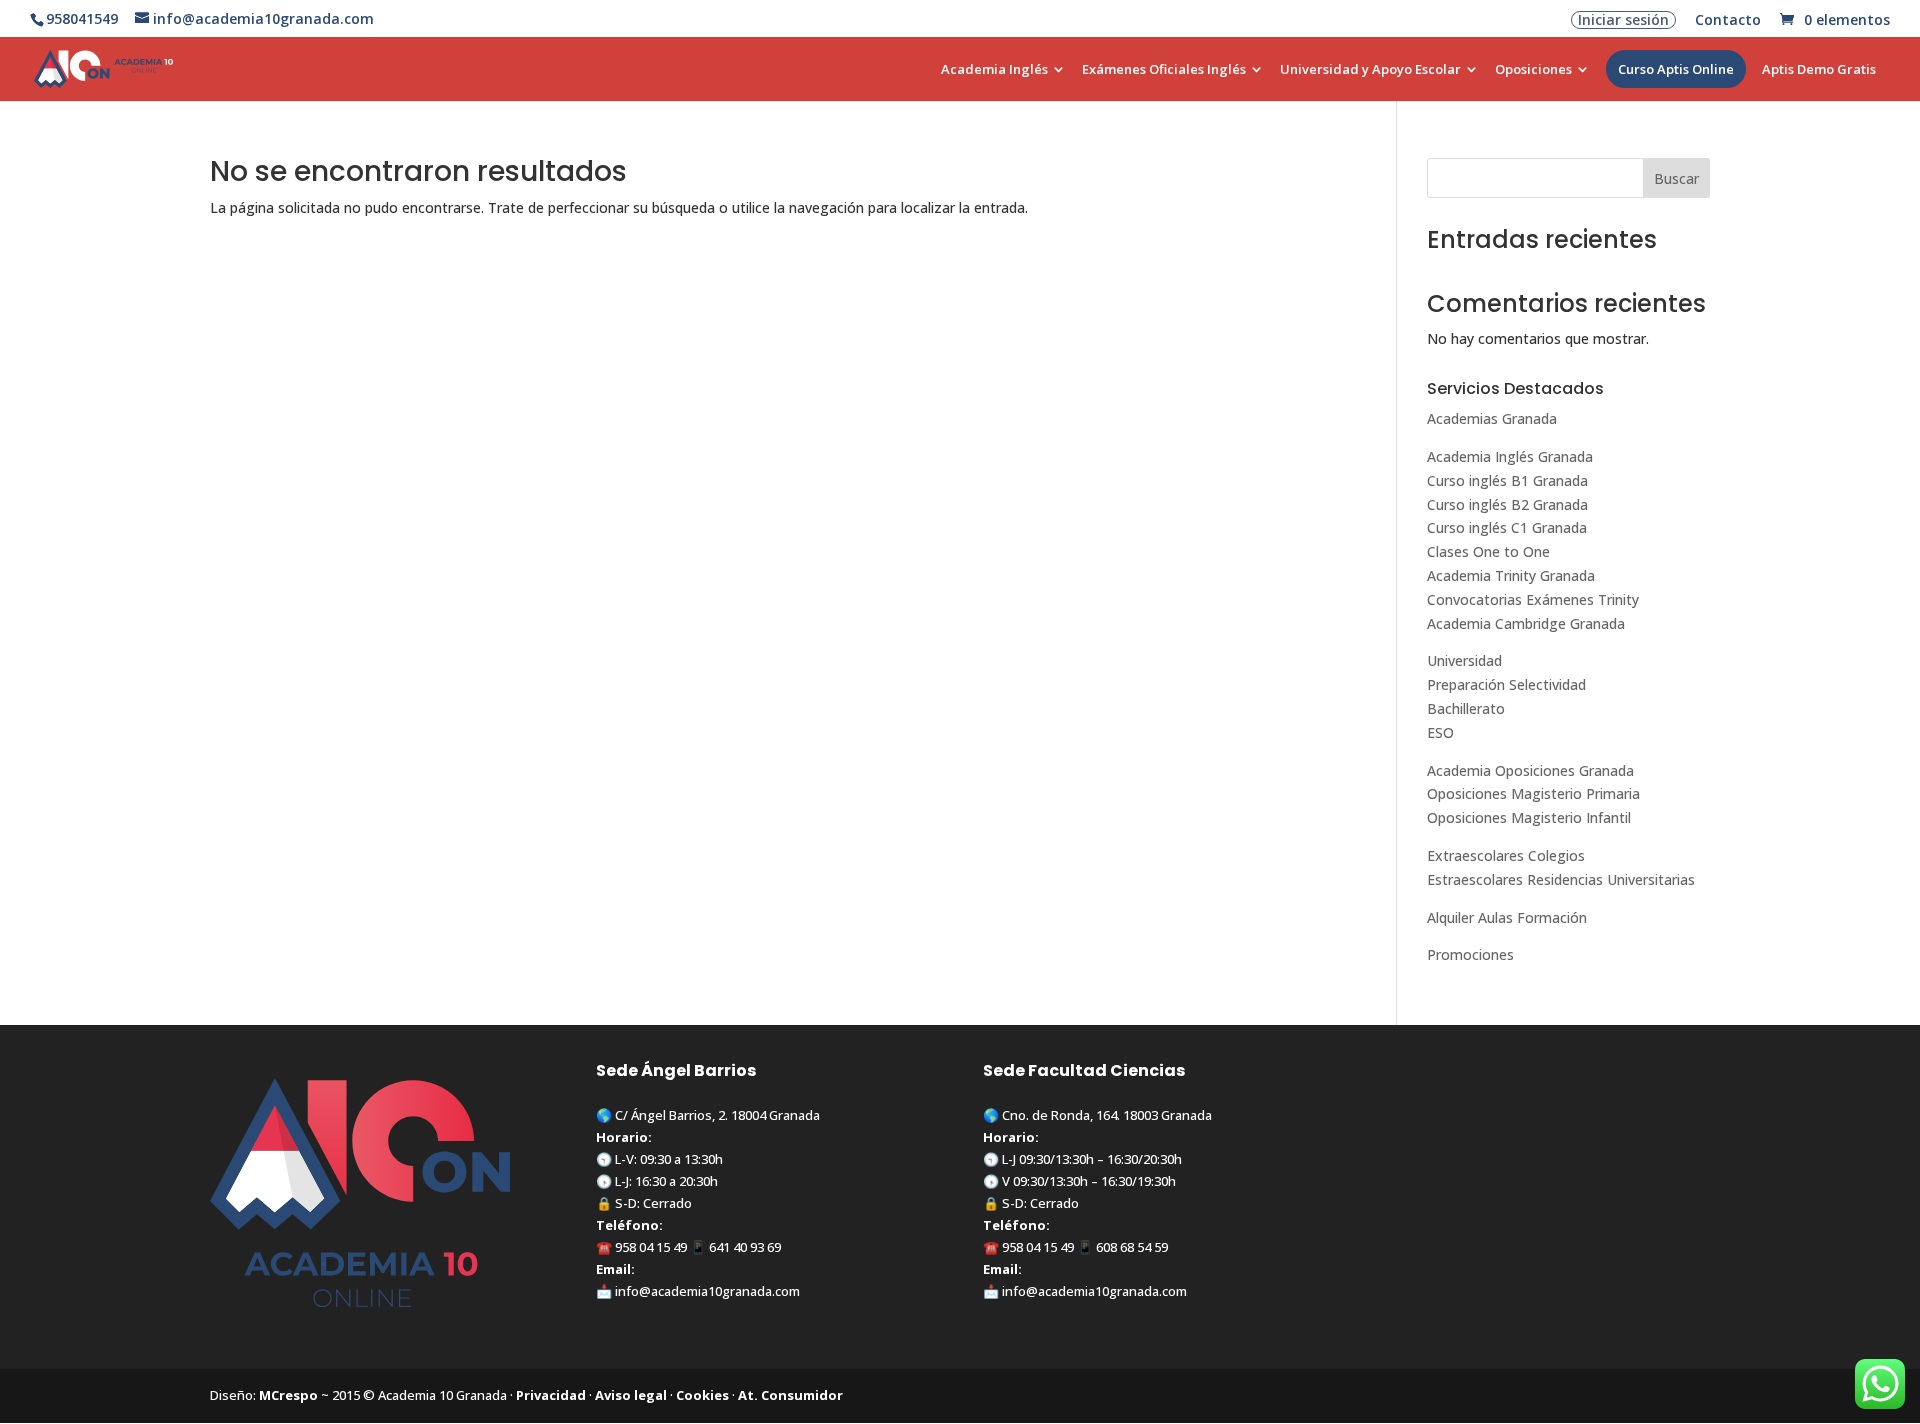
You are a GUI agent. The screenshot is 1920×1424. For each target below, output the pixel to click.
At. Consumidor (790, 1395)
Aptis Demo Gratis (1819, 70)
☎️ (605, 1247)
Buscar (1676, 178)
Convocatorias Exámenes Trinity (1533, 599)
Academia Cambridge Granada (1526, 623)
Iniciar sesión (1623, 20)
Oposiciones (1533, 70)
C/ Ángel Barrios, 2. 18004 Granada (717, 1115)
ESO (1440, 732)
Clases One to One (1488, 551)
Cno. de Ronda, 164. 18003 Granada (1107, 1115)
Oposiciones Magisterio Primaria (1533, 793)
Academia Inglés (994, 70)
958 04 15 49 (651, 1247)
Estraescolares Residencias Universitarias (1561, 879)
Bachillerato (1466, 708)
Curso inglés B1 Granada (1507, 480)
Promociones (1470, 954)
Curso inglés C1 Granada (1507, 527)
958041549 (82, 18)
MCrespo (288, 1395)
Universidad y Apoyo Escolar (1370, 70)
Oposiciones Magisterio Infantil (1529, 817)
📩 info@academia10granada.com (1085, 1291)
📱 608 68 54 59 (1121, 1247)
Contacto (1728, 21)
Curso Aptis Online (1676, 69)
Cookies (702, 1395)
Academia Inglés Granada (1510, 456)
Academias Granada (1492, 418)
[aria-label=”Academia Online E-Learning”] (923, 81)
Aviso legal (631, 1395)
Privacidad (551, 1395)
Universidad (1464, 660)
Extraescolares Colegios (1506, 855)
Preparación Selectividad (1506, 684)
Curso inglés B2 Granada (1507, 504)
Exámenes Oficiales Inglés (1164, 70)
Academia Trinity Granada (1511, 575)
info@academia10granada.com (707, 1291)
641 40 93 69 (745, 1247)
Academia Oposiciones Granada (1530, 770)
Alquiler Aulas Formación (1507, 917)
